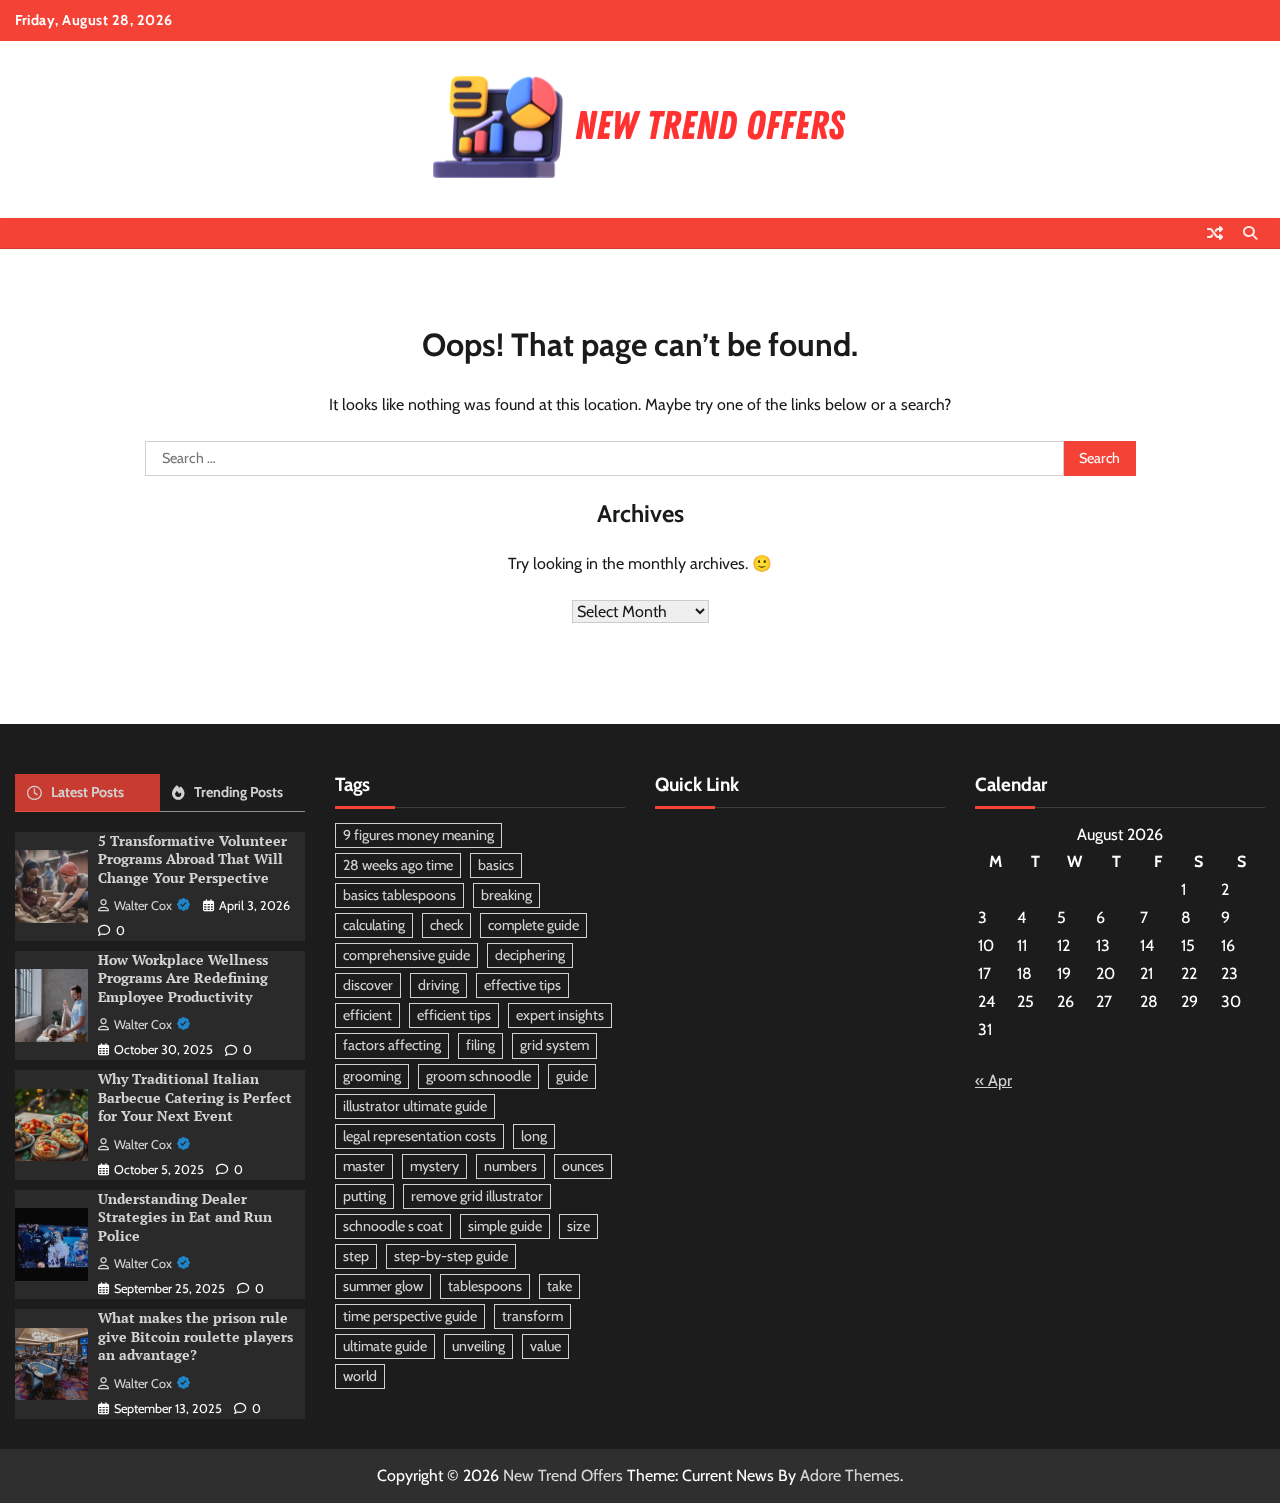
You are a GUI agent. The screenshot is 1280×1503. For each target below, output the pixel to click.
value (545, 1346)
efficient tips (454, 1015)
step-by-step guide (451, 1256)
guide (572, 1076)
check (446, 925)
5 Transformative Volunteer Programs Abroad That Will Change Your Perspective (192, 859)
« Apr (993, 1080)
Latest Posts (87, 792)
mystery (434, 1166)
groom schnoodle (478, 1076)
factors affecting (392, 1045)
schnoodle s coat (393, 1226)
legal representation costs (419, 1136)
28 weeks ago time (398, 865)
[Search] (1250, 233)
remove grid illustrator (477, 1196)
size (578, 1226)
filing (480, 1045)
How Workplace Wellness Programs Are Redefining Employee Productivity (183, 978)
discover (368, 985)
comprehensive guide (406, 955)
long (534, 1136)
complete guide (533, 925)
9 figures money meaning (418, 835)
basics (496, 865)
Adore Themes (850, 1475)
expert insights (560, 1015)
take (559, 1286)
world (360, 1376)
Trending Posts (238, 792)
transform (532, 1316)
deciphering (530, 955)
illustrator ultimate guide (415, 1106)
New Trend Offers (563, 1475)
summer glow (383, 1286)
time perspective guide (410, 1316)
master (364, 1166)
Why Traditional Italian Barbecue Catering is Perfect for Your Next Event (195, 1097)
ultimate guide (385, 1346)
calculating (374, 925)
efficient (367, 1015)
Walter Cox (143, 905)
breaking (506, 895)
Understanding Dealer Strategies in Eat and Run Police (185, 1217)
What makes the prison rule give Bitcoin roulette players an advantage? (195, 1336)
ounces (583, 1166)
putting (364, 1196)
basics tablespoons (399, 895)
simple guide (505, 1226)
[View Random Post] (1215, 233)
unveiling (478, 1346)
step (356, 1256)
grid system (554, 1045)
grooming (372, 1076)
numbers (510, 1166)
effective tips (522, 985)
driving (438, 985)
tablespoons (485, 1286)
